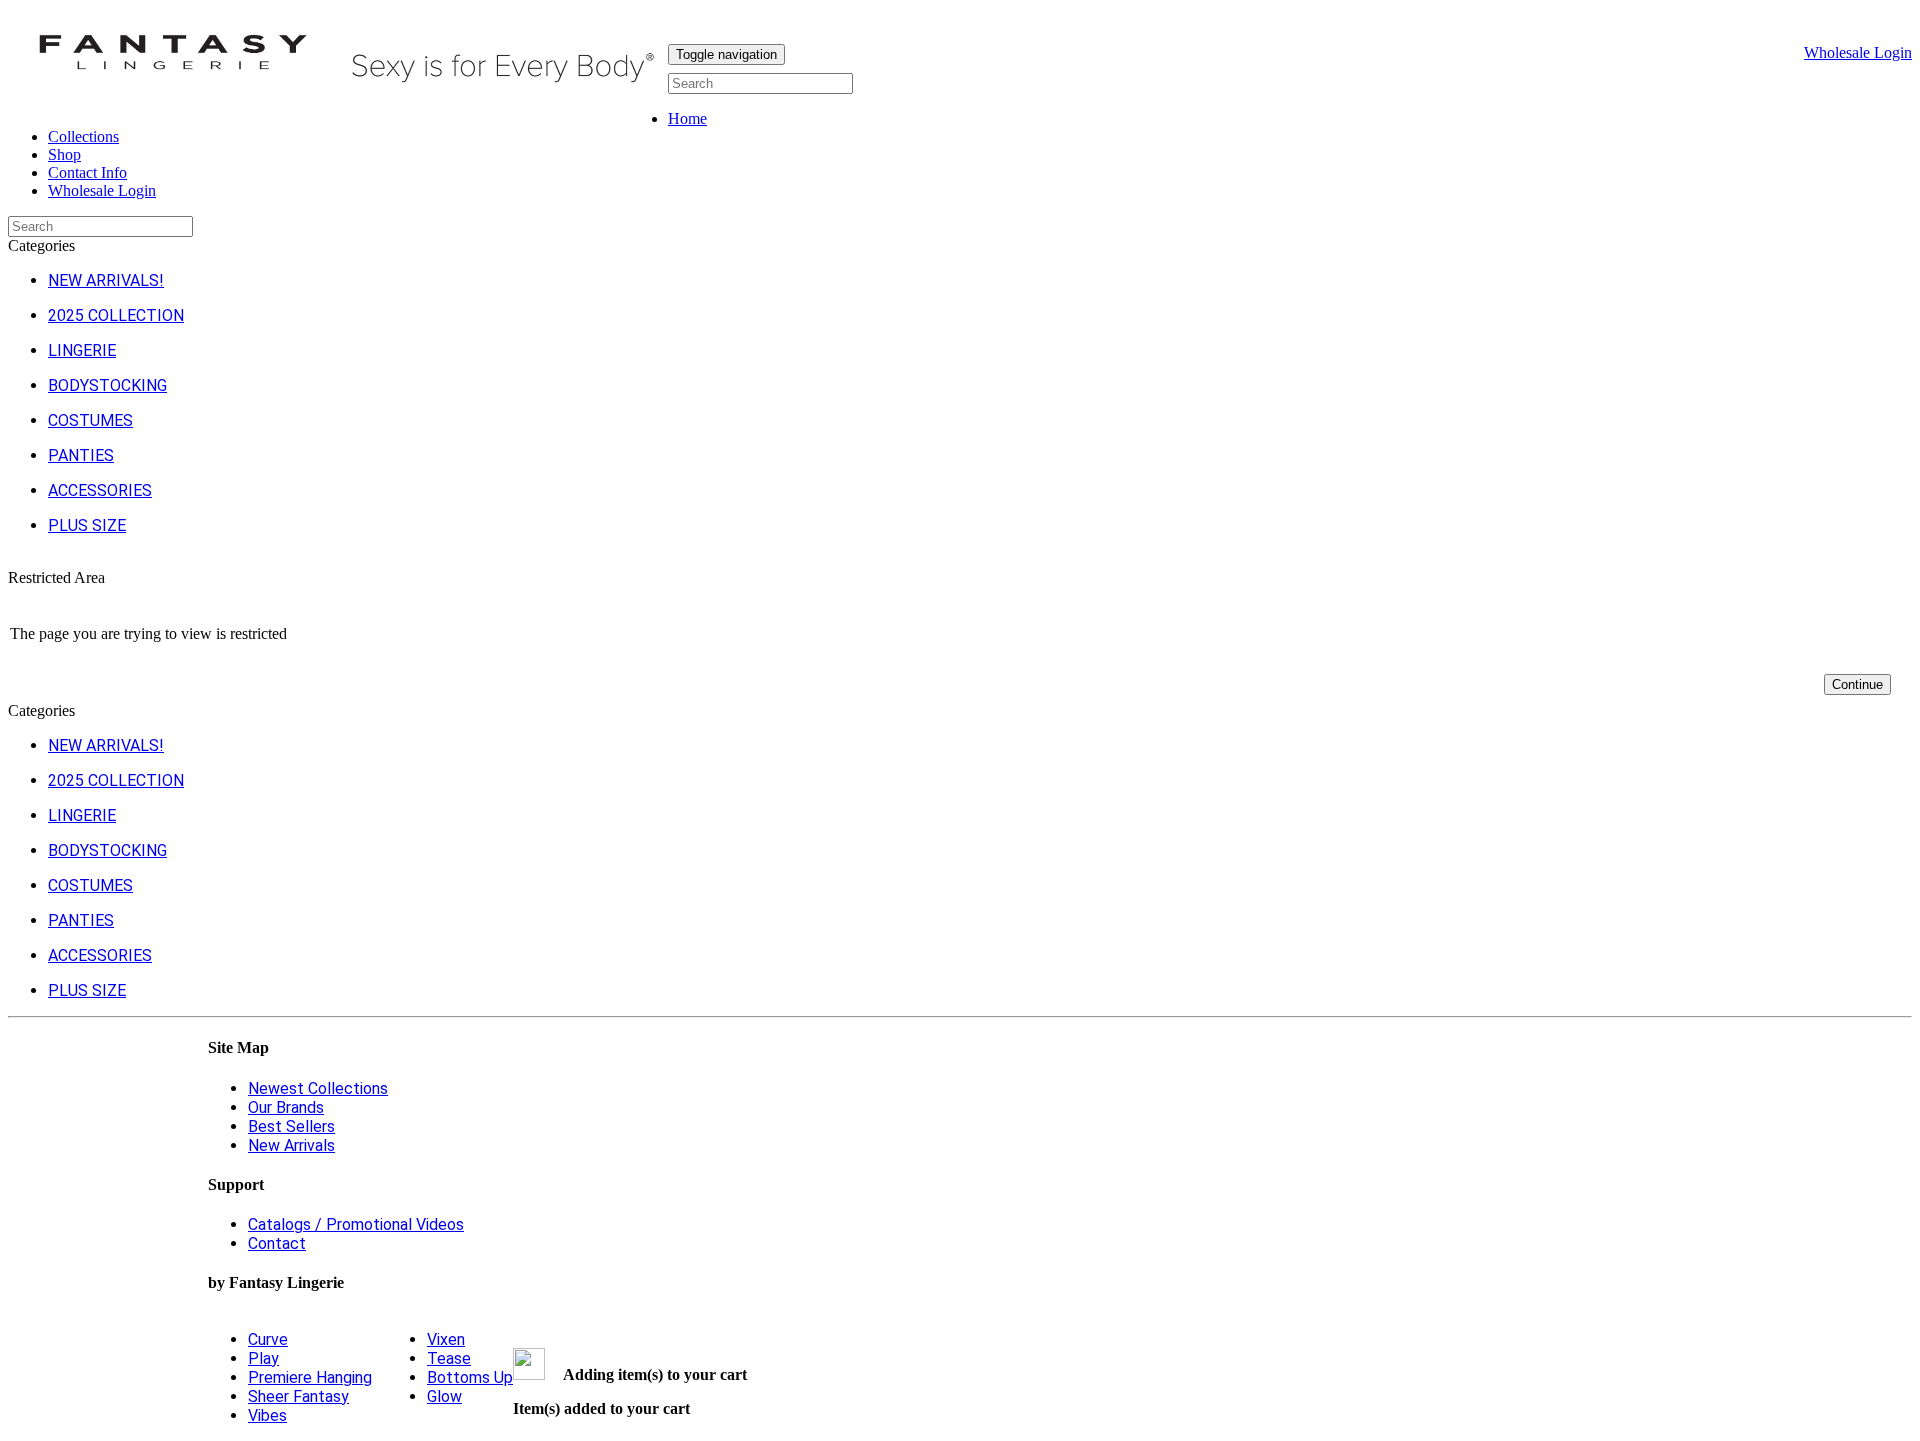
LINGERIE (82, 350)
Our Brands (286, 1107)
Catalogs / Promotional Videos (356, 1224)
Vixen (446, 1339)
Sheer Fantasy (298, 1396)
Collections (83, 136)
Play (263, 1358)
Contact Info (87, 172)
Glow (444, 1396)
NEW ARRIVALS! (106, 280)
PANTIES (81, 455)
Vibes (267, 1415)
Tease (449, 1358)
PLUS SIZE (87, 525)
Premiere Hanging (310, 1377)
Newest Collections (318, 1088)
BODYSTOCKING (107, 385)
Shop (64, 154)
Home (687, 118)
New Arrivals (291, 1145)
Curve (268, 1339)
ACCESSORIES (100, 490)
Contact (277, 1243)
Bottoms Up (470, 1377)
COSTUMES (90, 420)
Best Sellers (291, 1126)
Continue (1857, 684)
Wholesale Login (1858, 52)
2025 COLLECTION (116, 315)
